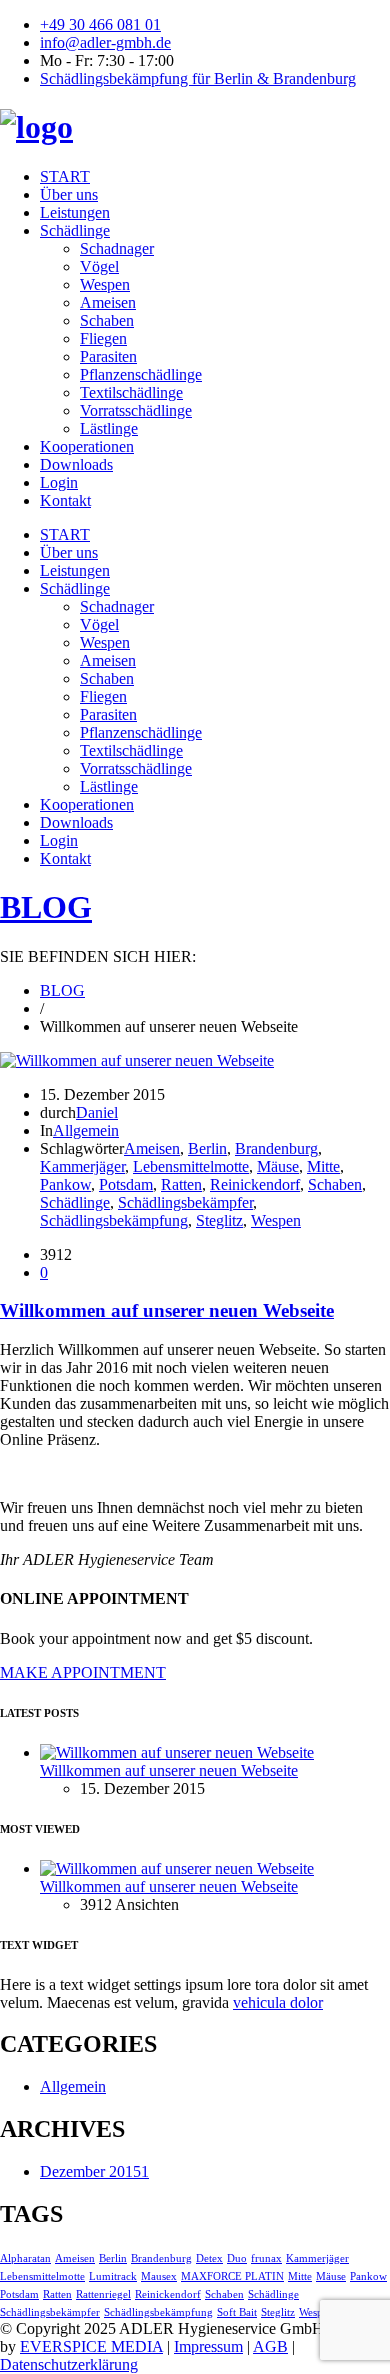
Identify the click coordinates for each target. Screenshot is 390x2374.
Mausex (159, 2276)
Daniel (97, 1112)
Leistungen (75, 212)
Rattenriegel (103, 2294)
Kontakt (65, 500)
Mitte (323, 1166)
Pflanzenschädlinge (141, 374)
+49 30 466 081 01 (100, 24)
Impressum (208, 2346)
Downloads (76, 464)
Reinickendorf (255, 1184)
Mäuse (278, 1166)
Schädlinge (75, 230)
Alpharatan (25, 2258)
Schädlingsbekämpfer (185, 1202)
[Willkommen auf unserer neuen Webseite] (137, 1060)
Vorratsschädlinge (136, 410)
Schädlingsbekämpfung (114, 1220)
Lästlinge (109, 428)
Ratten (181, 1184)
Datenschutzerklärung (69, 2364)
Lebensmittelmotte (191, 1166)
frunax (266, 2258)
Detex (209, 2258)
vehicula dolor (278, 2002)
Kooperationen (87, 446)
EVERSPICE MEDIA (91, 2346)
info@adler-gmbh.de (105, 42)
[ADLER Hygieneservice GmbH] (36, 127)
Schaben (107, 320)
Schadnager (117, 248)
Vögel (99, 266)
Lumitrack (113, 2276)
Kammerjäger (82, 1166)
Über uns (69, 194)
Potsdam (126, 1184)
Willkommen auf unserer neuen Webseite (167, 1310)
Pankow (65, 1184)
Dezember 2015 (94, 2171)
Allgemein (86, 1130)
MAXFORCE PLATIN (232, 2276)
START (65, 176)
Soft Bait (237, 2312)
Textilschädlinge (131, 392)
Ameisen (108, 302)
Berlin (207, 1148)
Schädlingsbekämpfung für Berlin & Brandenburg (198, 78)
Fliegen (103, 338)
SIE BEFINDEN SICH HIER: (98, 956)
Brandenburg (276, 1148)
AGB (270, 2346)
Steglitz (219, 1220)
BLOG (46, 907)
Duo (237, 2258)
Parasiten (108, 356)
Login (59, 482)
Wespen (105, 284)
